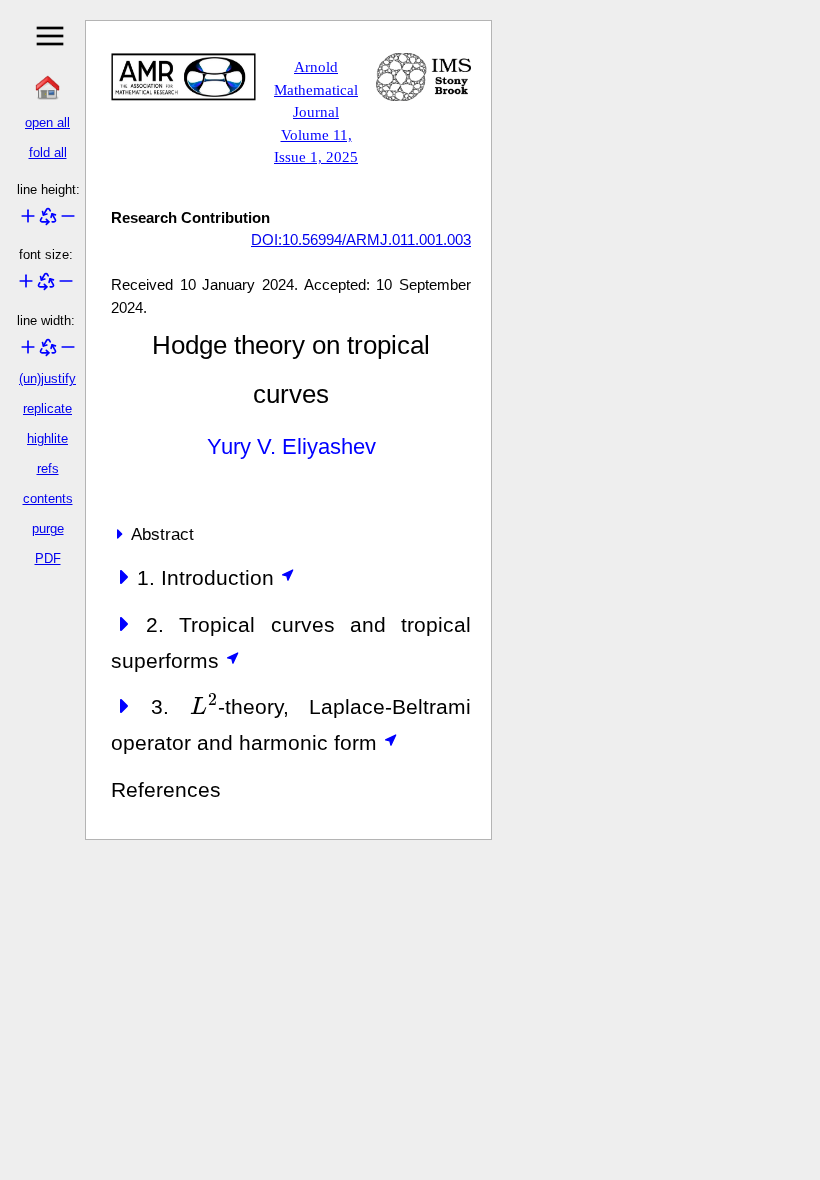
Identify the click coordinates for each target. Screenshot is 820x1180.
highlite (47, 438)
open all (47, 122)
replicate (47, 408)
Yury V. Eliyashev (291, 446)
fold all (48, 152)
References (166, 789)
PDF (48, 558)
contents (48, 498)
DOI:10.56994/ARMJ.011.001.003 (361, 239)
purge (48, 528)
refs (48, 468)
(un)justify (47, 378)
